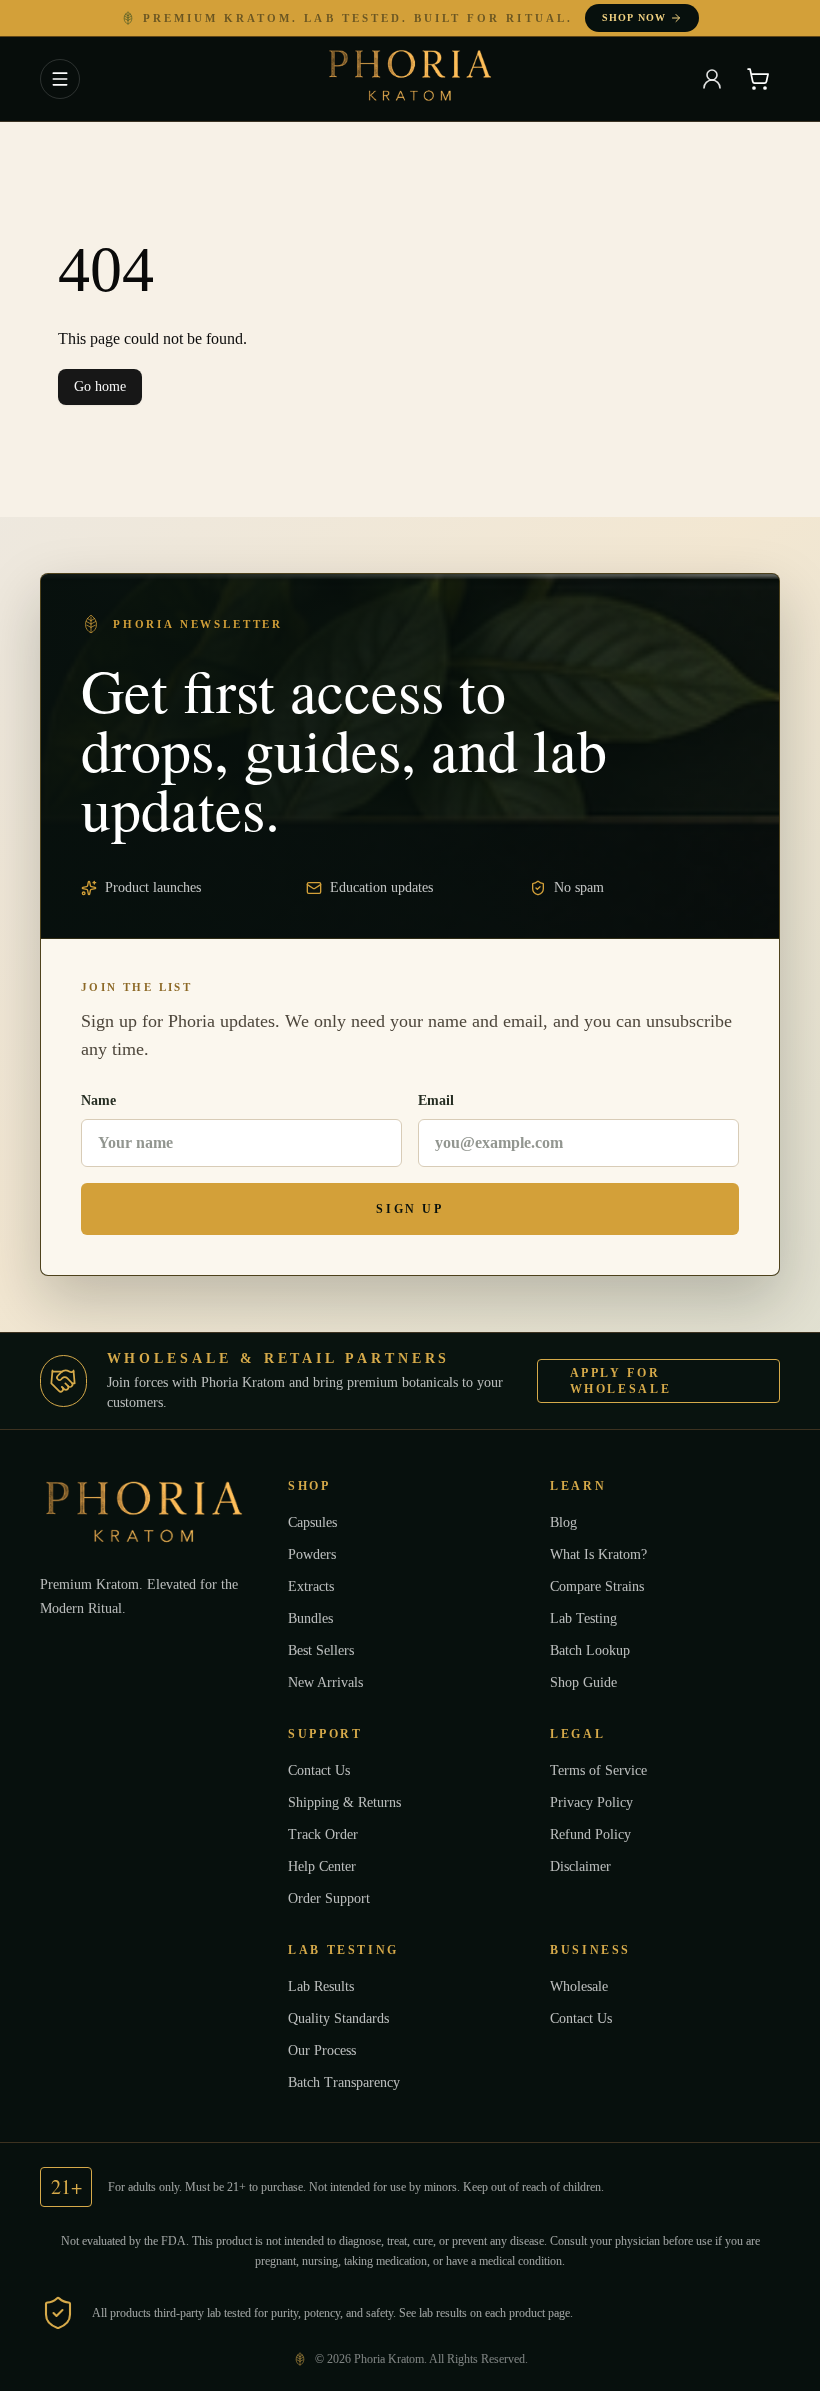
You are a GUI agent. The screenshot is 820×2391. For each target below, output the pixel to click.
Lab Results (325, 1986)
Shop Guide (587, 1682)
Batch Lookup (594, 1650)
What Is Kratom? (602, 1554)
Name (100, 1101)
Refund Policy (595, 1834)
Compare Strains (603, 1586)
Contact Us (324, 1770)
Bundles (314, 1618)
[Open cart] (758, 79)
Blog (565, 1522)
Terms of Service (604, 1770)
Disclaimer (584, 1866)
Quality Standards (345, 2018)
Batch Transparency (352, 2082)
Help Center (326, 1866)
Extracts (314, 1586)
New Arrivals (328, 1682)
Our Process (327, 2050)
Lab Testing (587, 1618)
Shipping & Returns (348, 1802)
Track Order (325, 1834)
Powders (315, 1554)
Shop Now (628, 17)
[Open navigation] (60, 79)
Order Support (332, 1898)
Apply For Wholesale (634, 1381)
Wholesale (584, 1986)
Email (436, 1101)
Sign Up (409, 1209)
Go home (102, 387)
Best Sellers (327, 1650)
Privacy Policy (596, 1802)
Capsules (318, 1522)
